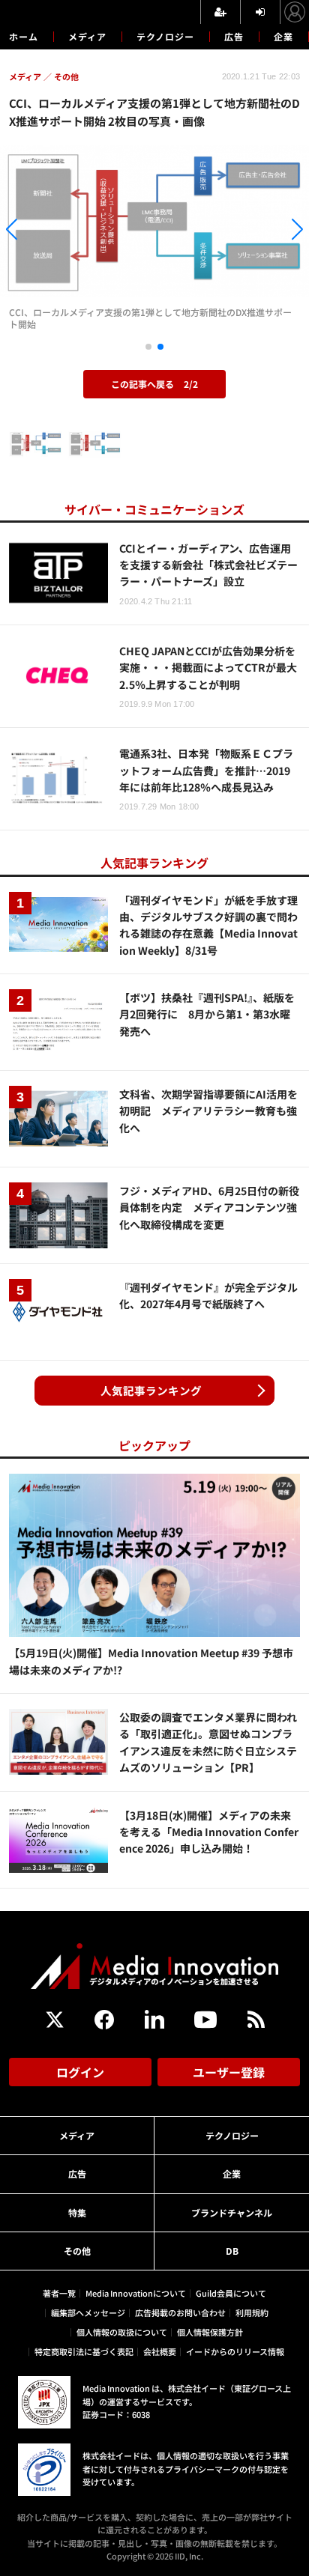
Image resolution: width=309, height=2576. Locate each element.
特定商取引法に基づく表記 (84, 2351)
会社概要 (160, 2351)
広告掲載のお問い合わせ (180, 2312)
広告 (234, 36)
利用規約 (252, 2312)
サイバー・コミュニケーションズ (154, 509)
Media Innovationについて (136, 2293)
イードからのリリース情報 (235, 2351)
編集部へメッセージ (88, 2312)
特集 (77, 2212)
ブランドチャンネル (232, 2212)
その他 (77, 2251)
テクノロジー (165, 36)
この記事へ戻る (154, 384)
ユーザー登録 (229, 2072)
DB (232, 2251)
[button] (46, 232)
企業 (283, 36)
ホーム (24, 37)
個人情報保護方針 (210, 2332)
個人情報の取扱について (122, 2332)
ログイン (80, 2072)
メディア (87, 36)
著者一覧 (59, 2293)
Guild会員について (231, 2293)
